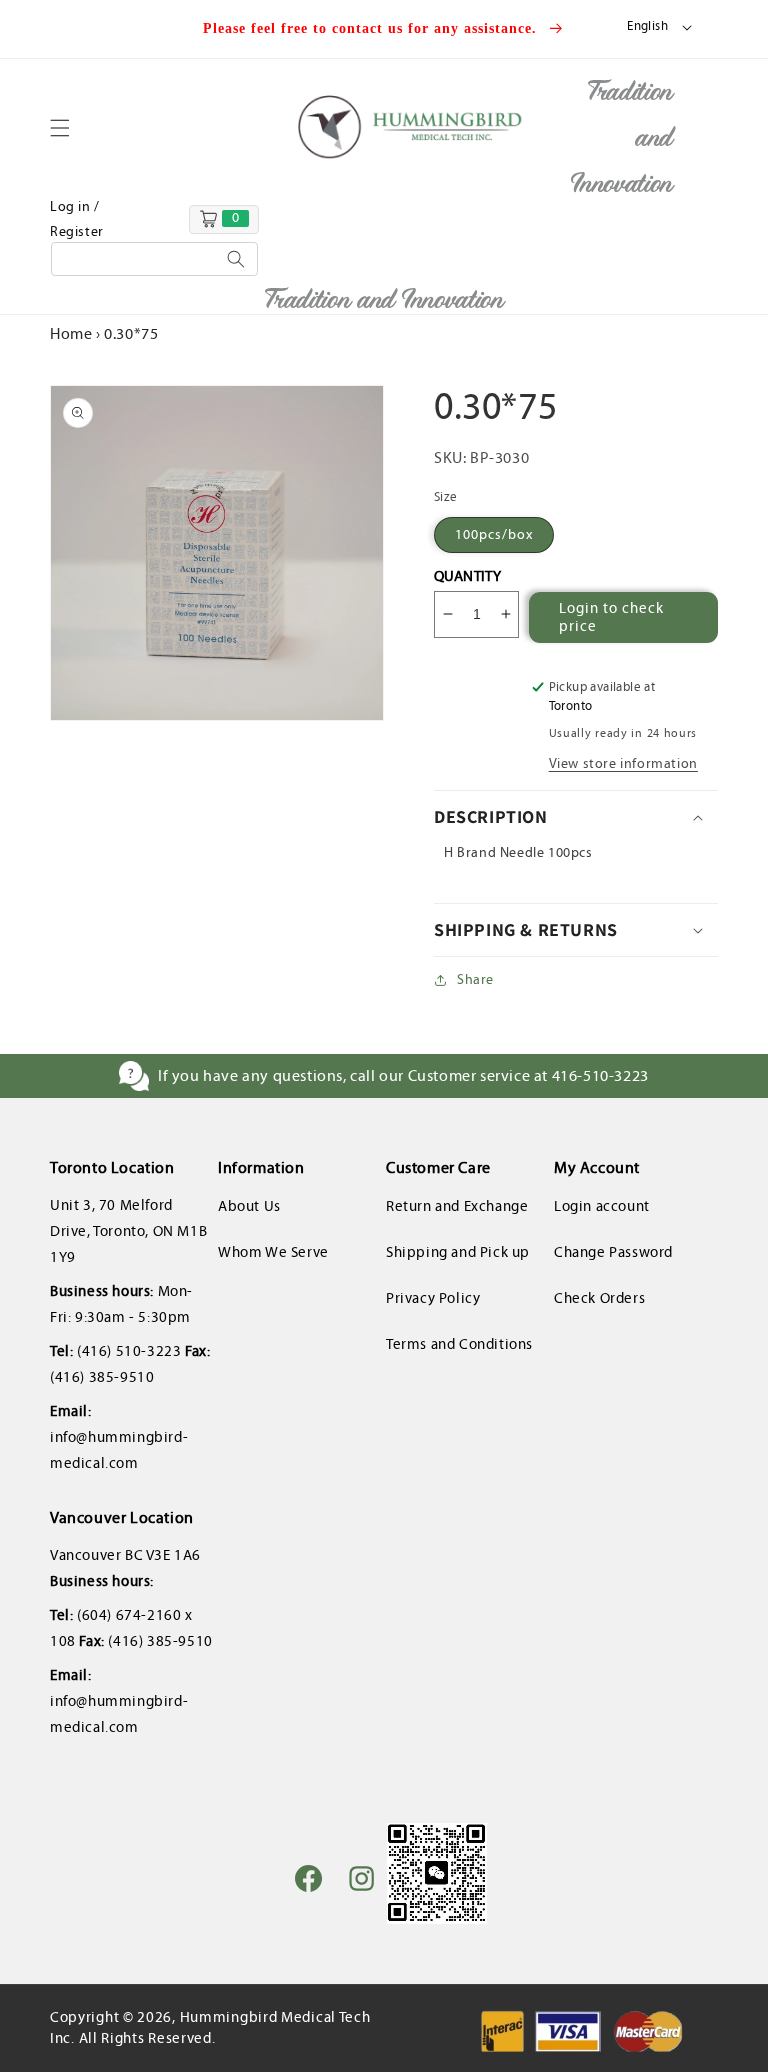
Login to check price (611, 617)
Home (71, 333)
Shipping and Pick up (458, 1252)
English (647, 26)
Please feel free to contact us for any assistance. (372, 28)
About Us (249, 1206)
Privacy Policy (433, 1298)
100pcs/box (494, 534)
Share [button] (475, 979)
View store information (623, 763)
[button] (72, 128)
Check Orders (599, 1298)
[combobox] (154, 259)
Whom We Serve (273, 1252)
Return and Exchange (457, 1206)
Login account (602, 1206)
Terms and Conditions (459, 1344)
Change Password (613, 1252)
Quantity (467, 576)
